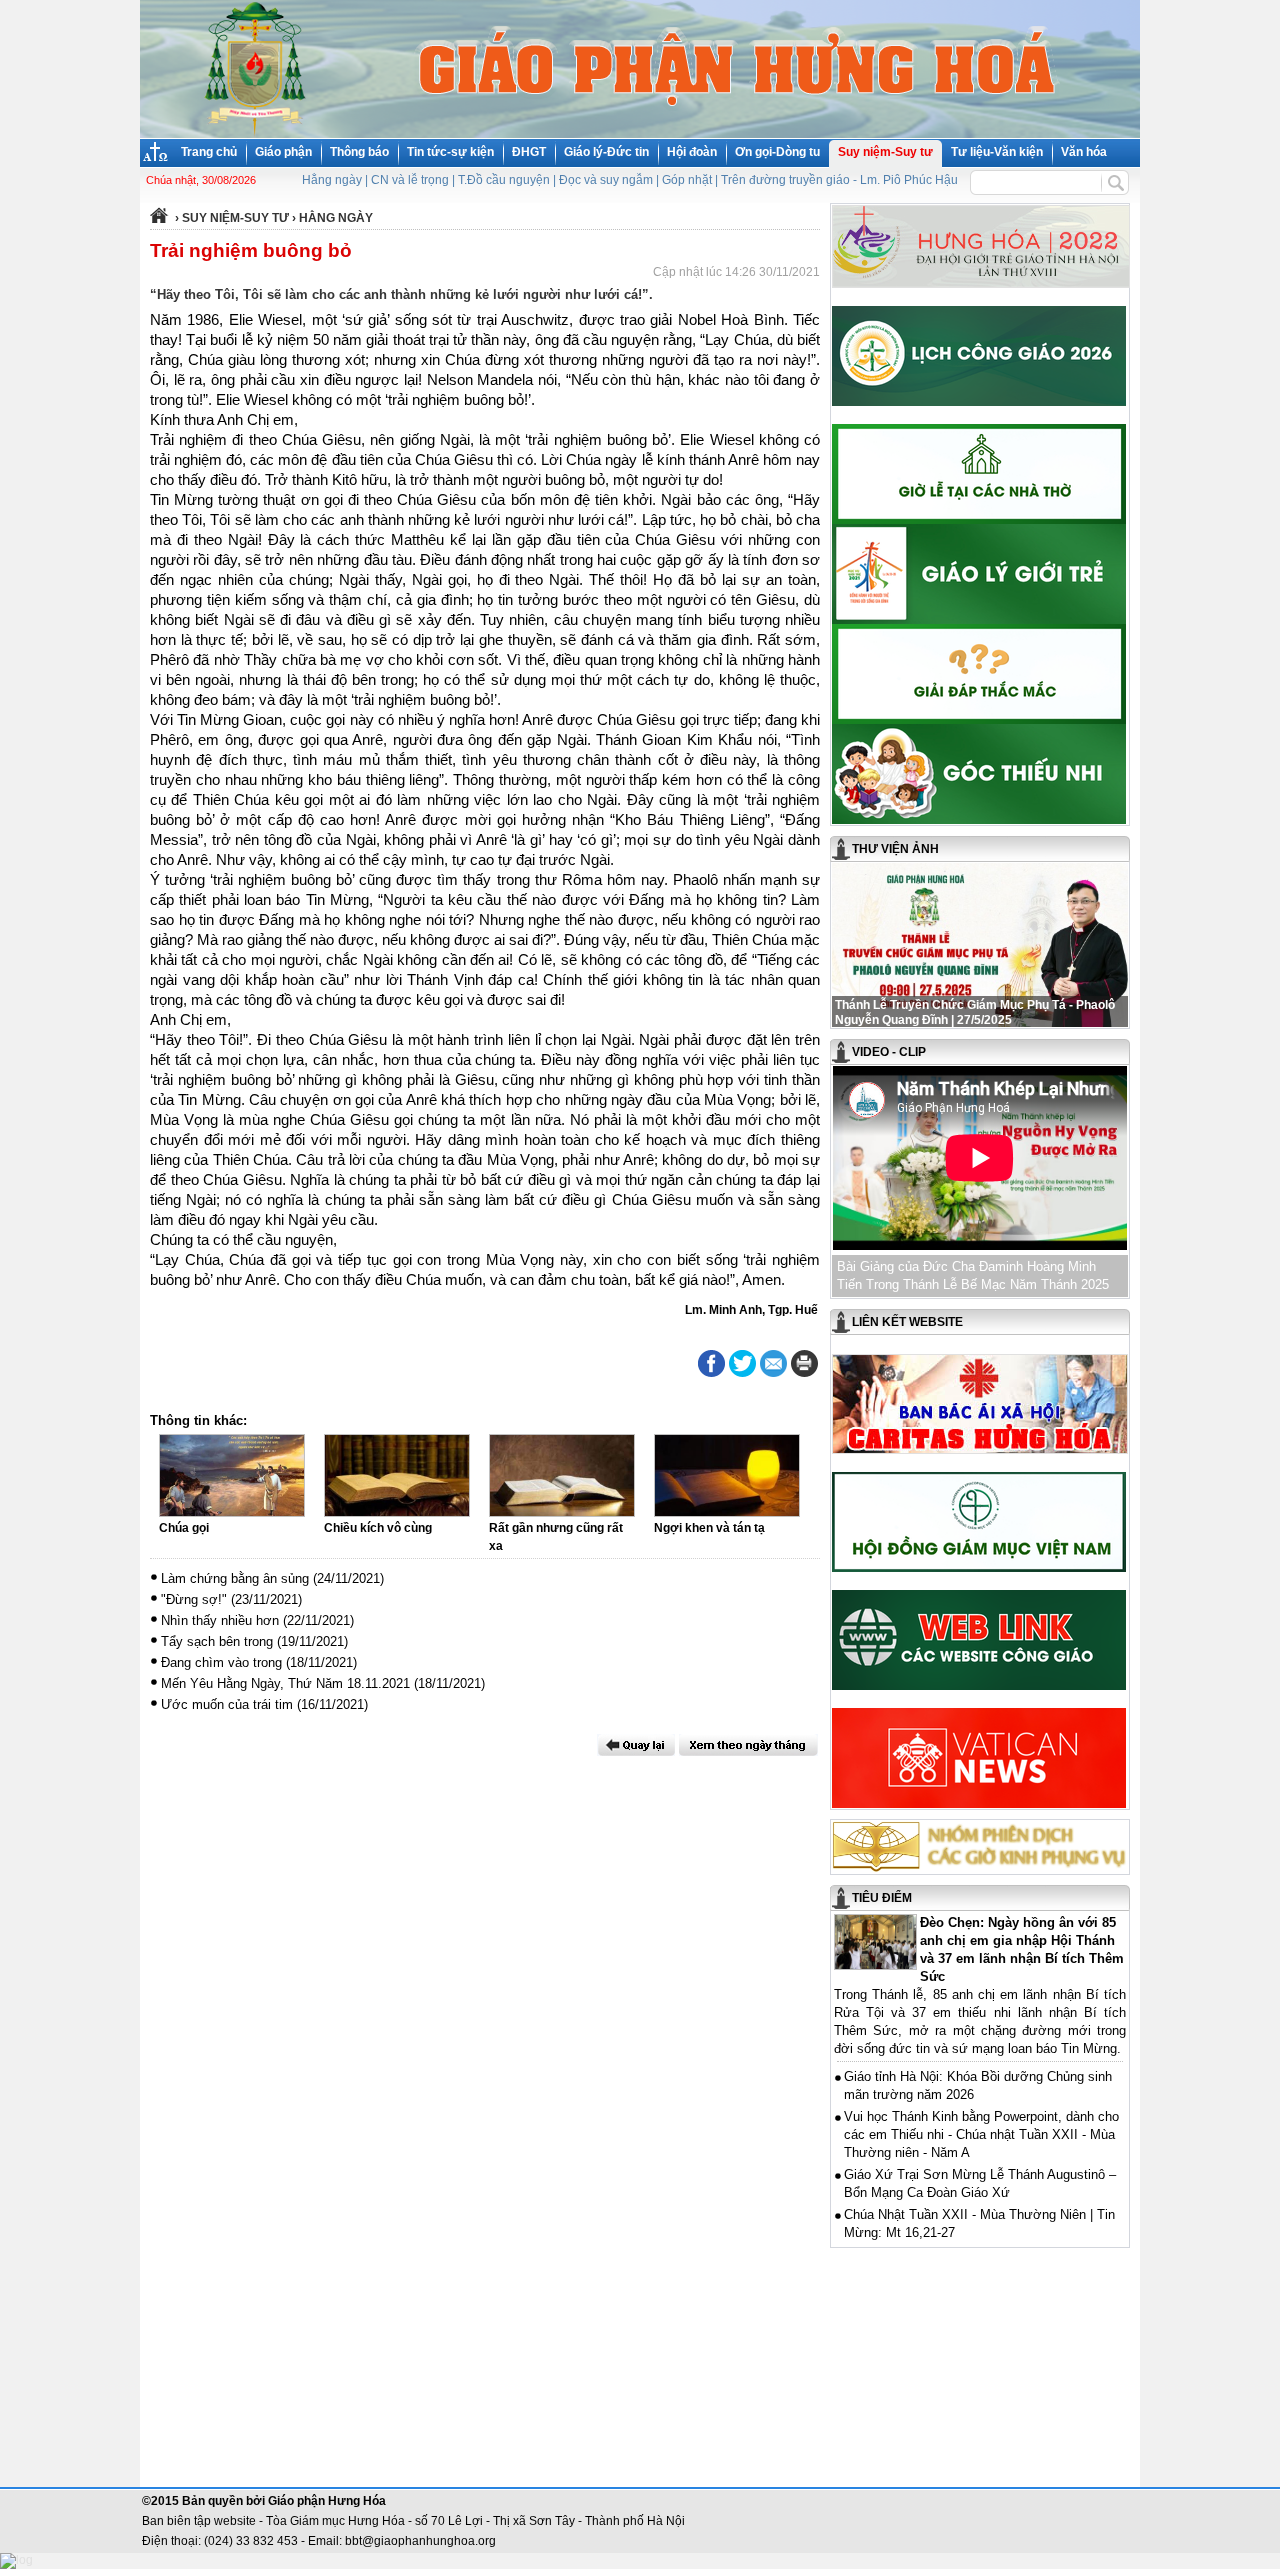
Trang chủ (209, 152)
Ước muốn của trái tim (227, 1704)
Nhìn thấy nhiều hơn (220, 1620)
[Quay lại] (636, 1745)
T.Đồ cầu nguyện (504, 180)
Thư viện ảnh (895, 849)
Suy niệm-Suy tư (885, 152)
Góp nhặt (687, 180)
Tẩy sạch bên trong (217, 1641)
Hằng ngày (332, 180)
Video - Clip (889, 1052)
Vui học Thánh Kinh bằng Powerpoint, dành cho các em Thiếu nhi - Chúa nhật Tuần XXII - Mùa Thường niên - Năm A (981, 2134)
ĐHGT (529, 152)
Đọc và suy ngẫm (606, 180)
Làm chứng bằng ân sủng (235, 1578)
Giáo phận (283, 152)
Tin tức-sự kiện (450, 152)
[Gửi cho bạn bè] (773, 1363)
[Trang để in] (804, 1373)
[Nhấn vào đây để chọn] (748, 1745)
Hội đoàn (692, 152)
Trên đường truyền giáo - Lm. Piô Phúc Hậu (839, 180)
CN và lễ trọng (410, 180)
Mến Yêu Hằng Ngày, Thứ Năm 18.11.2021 (285, 1683)
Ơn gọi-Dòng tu (777, 152)
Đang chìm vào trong (221, 1662)
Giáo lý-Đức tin (606, 152)
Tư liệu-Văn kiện (997, 152)
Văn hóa (1084, 152)
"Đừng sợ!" (194, 1599)
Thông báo (359, 152)
